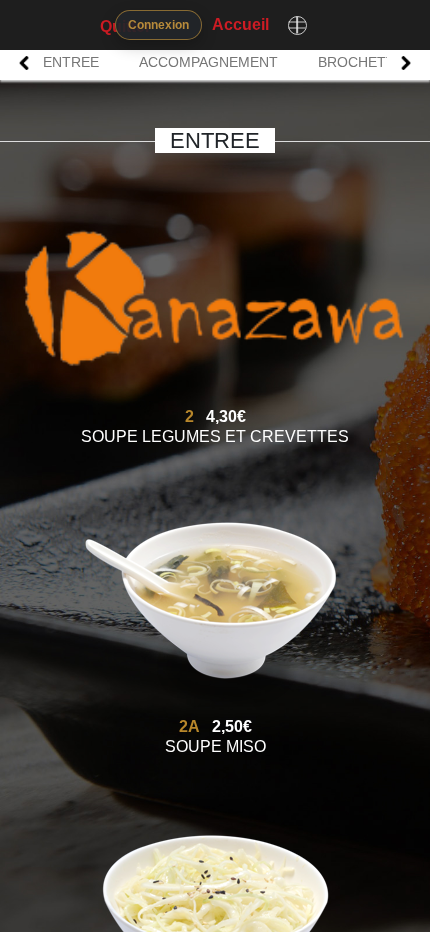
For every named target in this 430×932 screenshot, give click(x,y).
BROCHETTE (361, 62)
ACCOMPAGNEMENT (208, 62)
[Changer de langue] (297, 25)
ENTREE (71, 62)
